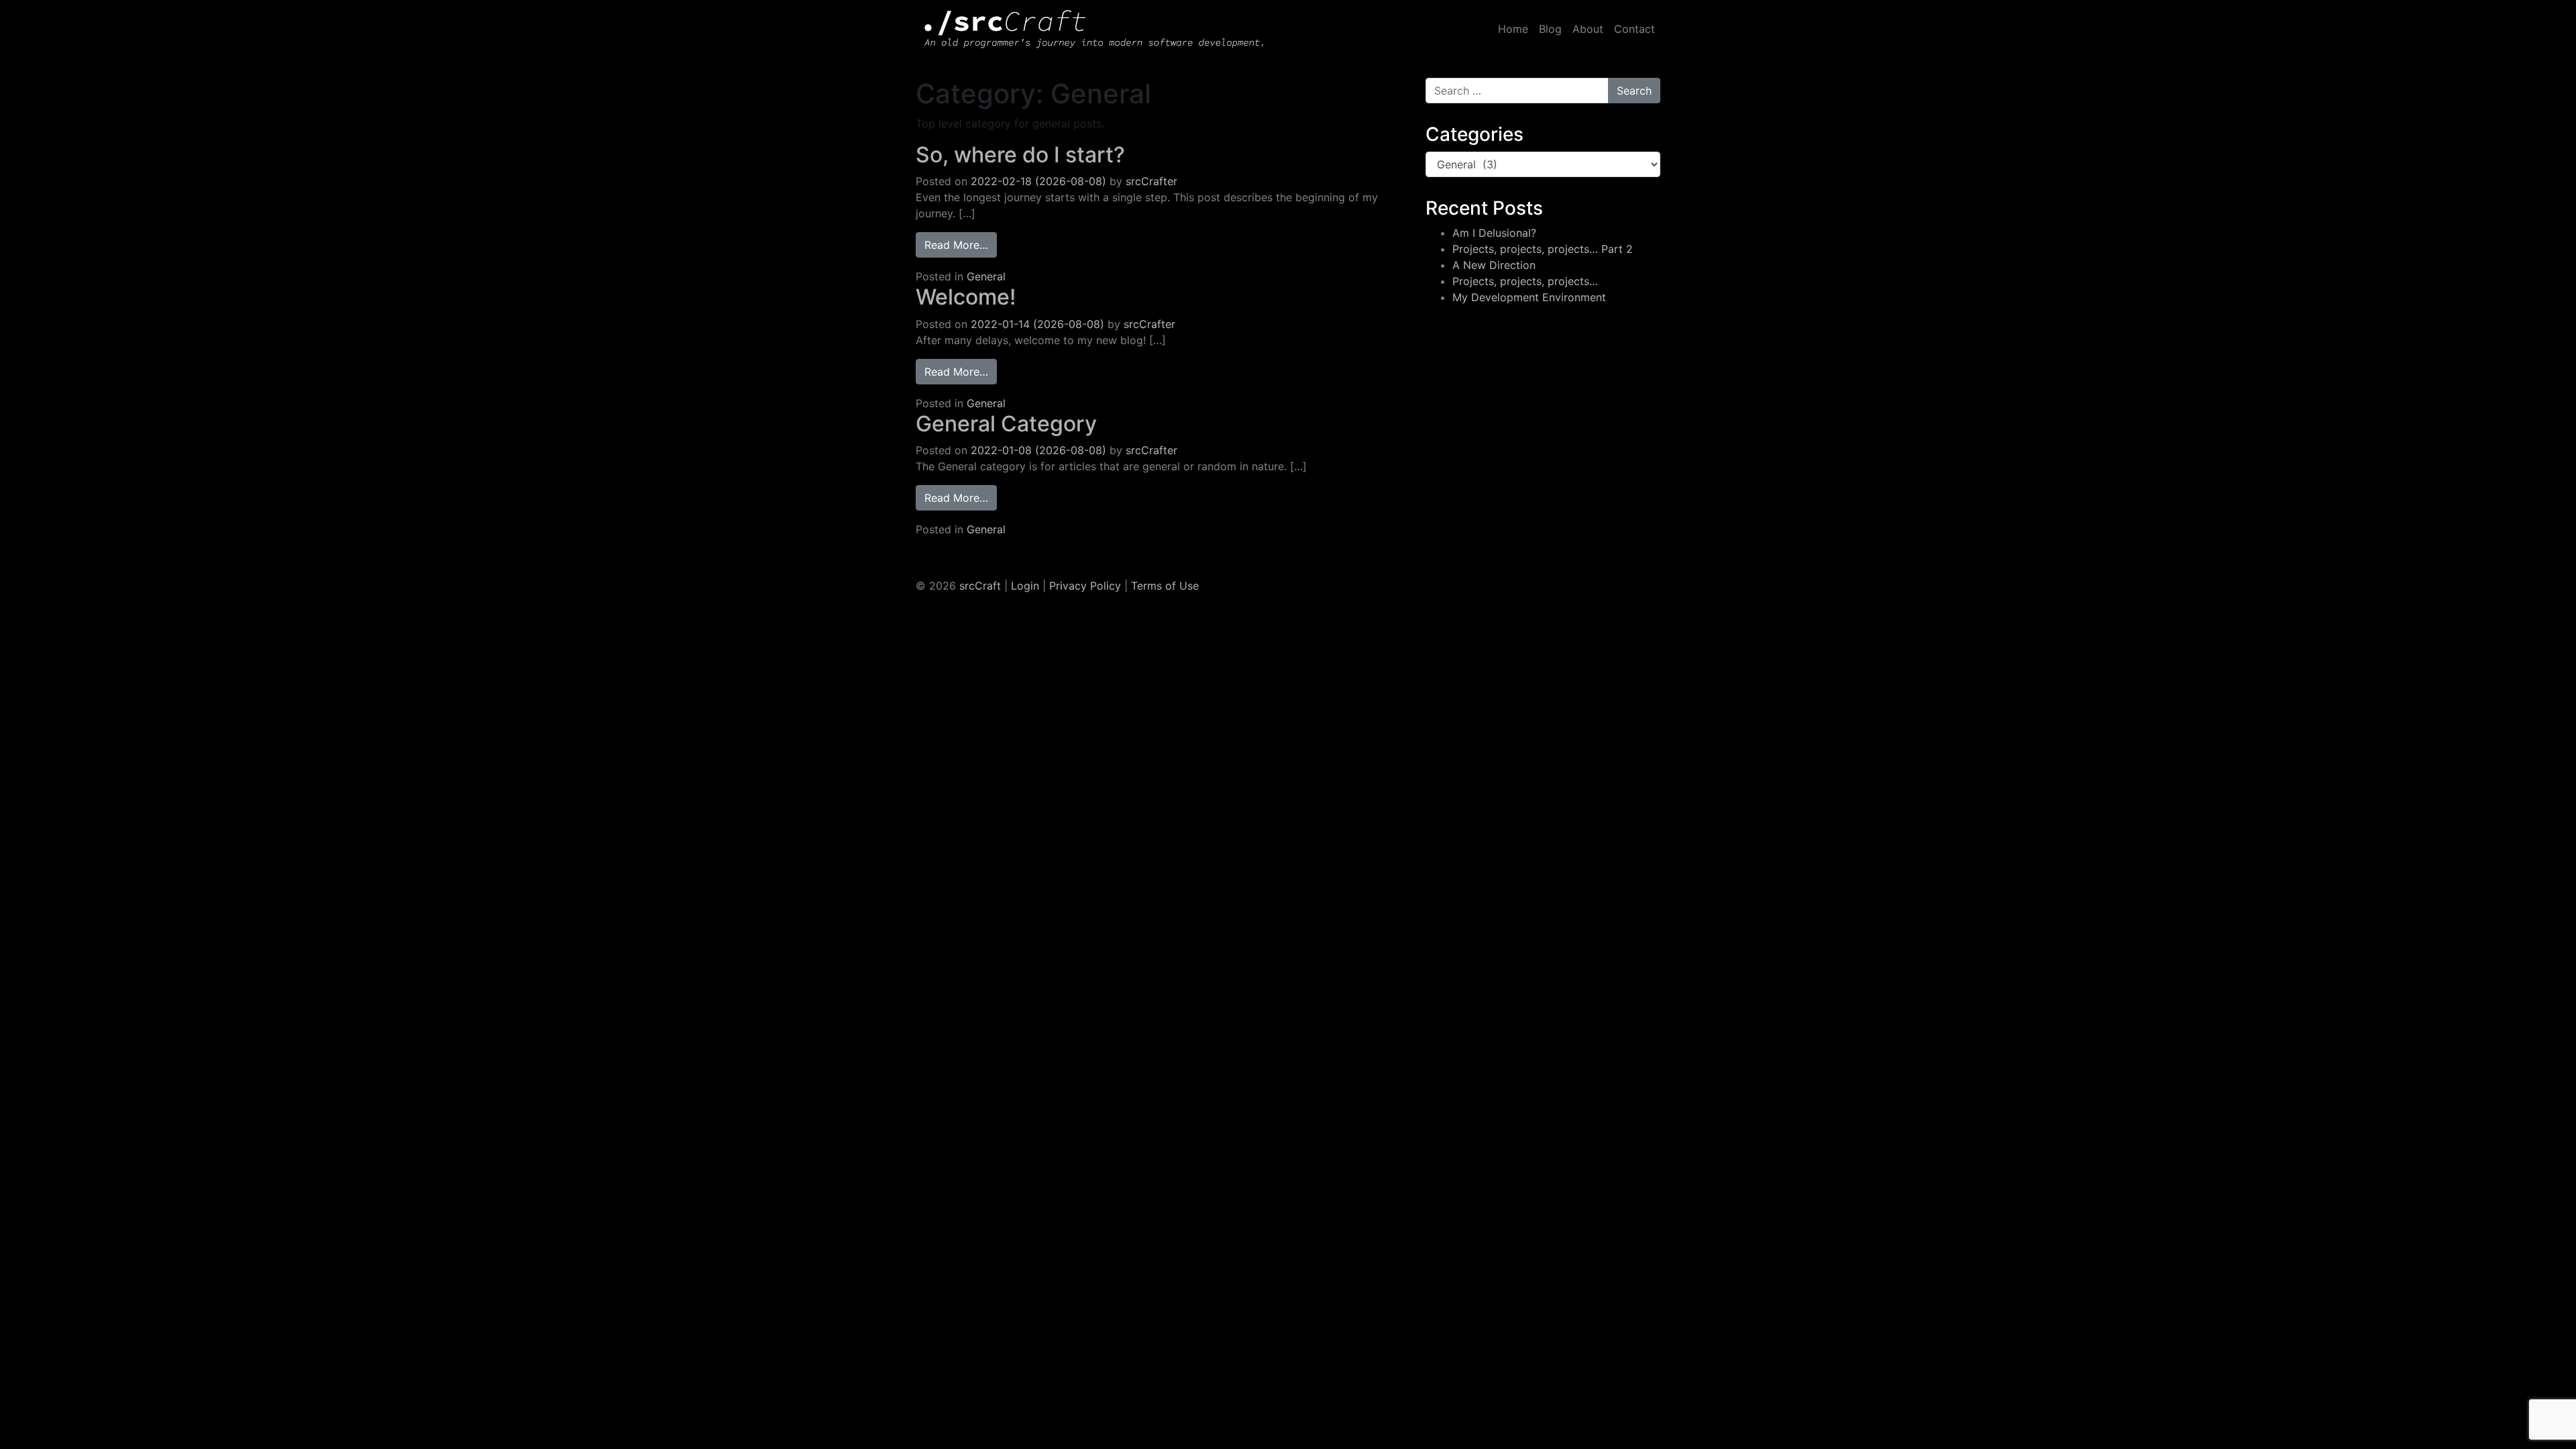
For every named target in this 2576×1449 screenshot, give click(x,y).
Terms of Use (1165, 586)
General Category (1006, 424)
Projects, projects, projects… (1525, 281)
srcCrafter (1151, 181)
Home (1513, 29)
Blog (1550, 29)
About (1588, 29)
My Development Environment (1529, 297)
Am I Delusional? (1494, 233)
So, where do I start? (1020, 155)
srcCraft (980, 586)
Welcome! (966, 297)
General (986, 276)
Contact (1634, 29)
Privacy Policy (1085, 586)
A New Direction (1494, 265)
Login (1025, 586)
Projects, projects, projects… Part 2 (1543, 249)
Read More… (961, 245)
